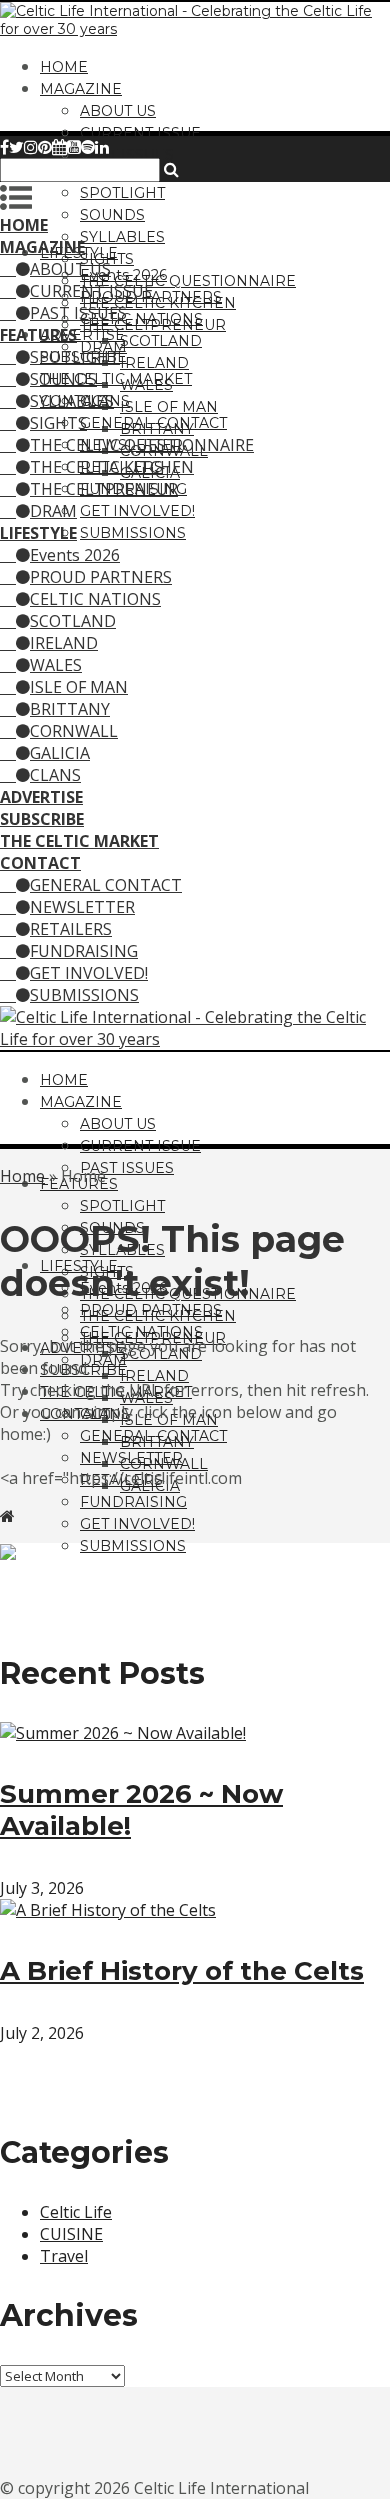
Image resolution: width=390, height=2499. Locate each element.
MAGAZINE (81, 89)
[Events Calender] (59, 147)
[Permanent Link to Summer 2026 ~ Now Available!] (123, 1733)
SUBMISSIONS (133, 533)
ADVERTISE (82, 335)
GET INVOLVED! (137, 511)
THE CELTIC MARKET (116, 379)
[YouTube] (74, 147)
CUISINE (71, 2234)
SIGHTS (58, 423)
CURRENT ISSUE (140, 133)
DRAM (53, 511)
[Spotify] (88, 147)
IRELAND (154, 363)
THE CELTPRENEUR (104, 489)
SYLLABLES (122, 237)
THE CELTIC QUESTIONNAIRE (188, 281)
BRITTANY (70, 709)
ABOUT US (118, 111)
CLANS (55, 775)
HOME (64, 67)
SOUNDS (112, 215)
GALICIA (60, 753)
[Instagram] (31, 147)
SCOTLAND (161, 341)
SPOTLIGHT (122, 193)
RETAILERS (71, 929)
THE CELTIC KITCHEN (112, 467)
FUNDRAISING (84, 951)
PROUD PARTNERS (101, 577)
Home (22, 1176)
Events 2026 (123, 275)
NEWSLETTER (82, 907)
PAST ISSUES (127, 155)
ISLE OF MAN (169, 407)
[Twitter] (16, 147)
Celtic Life (76, 2212)
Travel (64, 2256)
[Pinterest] (45, 147)
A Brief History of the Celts (182, 1971)
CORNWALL (74, 731)
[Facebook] (4, 147)
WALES (56, 665)
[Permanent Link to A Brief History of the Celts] (108, 1910)
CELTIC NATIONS (141, 319)
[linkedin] (102, 147)
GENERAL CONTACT (153, 423)
